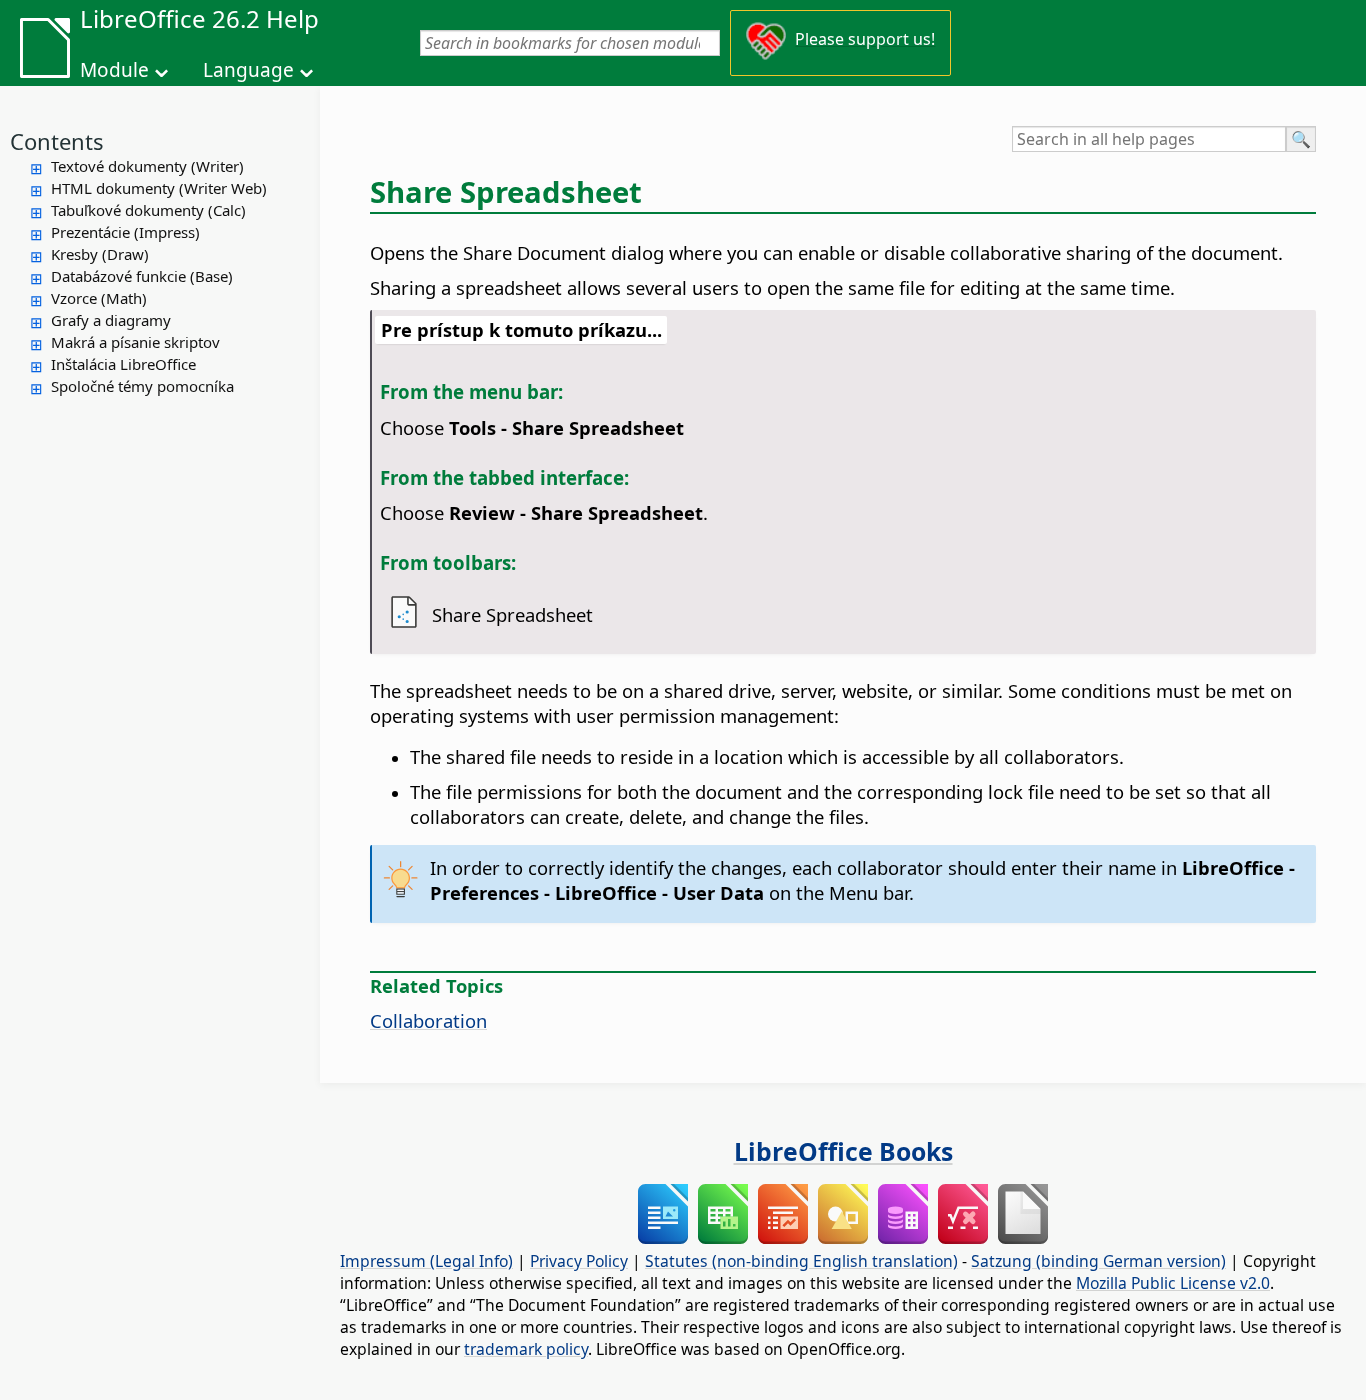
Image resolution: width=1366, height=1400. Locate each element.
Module (114, 70)
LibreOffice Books (843, 1151)
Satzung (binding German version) (1098, 1261)
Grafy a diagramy (111, 320)
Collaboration (428, 1020)
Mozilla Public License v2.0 (1173, 1283)
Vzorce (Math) (99, 298)
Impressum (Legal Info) (426, 1261)
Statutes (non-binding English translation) (801, 1261)
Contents (57, 141)
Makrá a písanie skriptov (135, 342)
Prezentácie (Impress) (125, 232)
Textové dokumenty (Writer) (147, 166)
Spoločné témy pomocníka (142, 386)
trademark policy (526, 1349)
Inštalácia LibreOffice (123, 364)
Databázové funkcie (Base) (142, 276)
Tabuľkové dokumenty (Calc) (148, 210)
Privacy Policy (579, 1261)
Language (248, 70)
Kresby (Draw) (100, 254)
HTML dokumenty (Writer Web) (159, 188)
